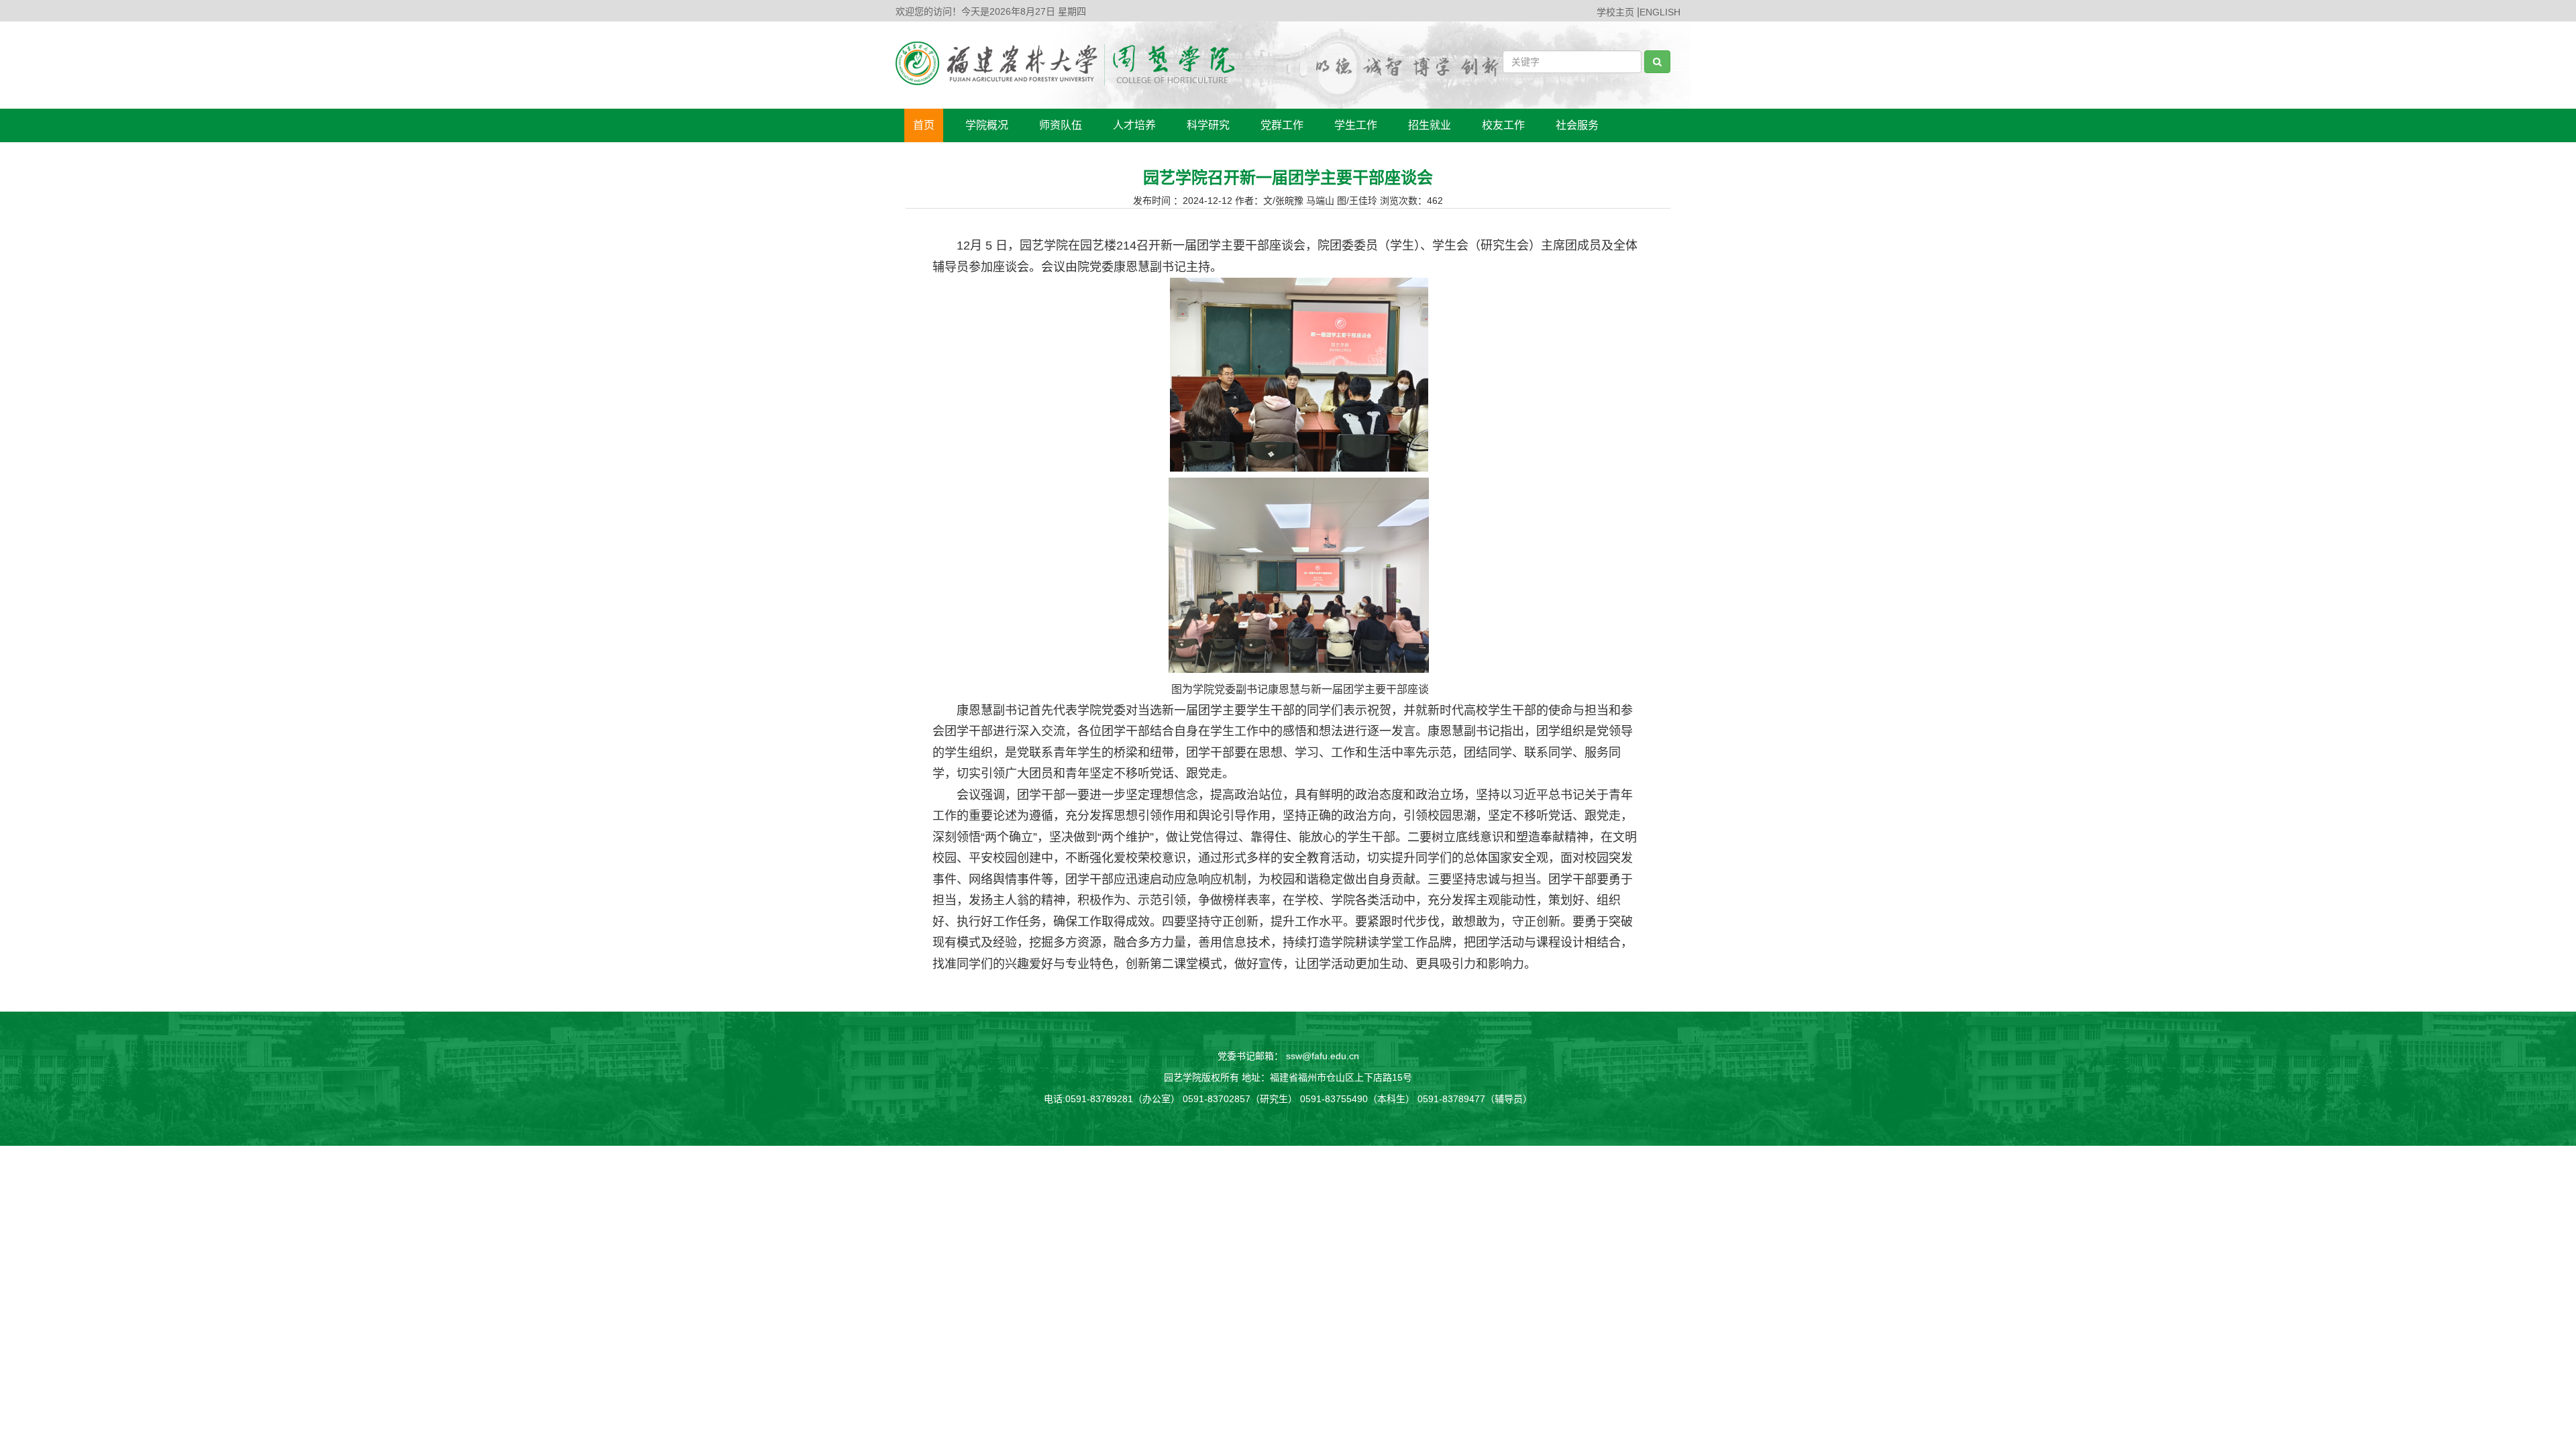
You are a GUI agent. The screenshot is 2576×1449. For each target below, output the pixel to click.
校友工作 (1503, 125)
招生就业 (1430, 125)
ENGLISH (1660, 12)
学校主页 (1615, 12)
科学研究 (1208, 125)
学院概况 (987, 125)
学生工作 (1356, 125)
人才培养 (1134, 125)
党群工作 (1282, 125)
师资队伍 (1061, 125)
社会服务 (1577, 125)
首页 (924, 125)
